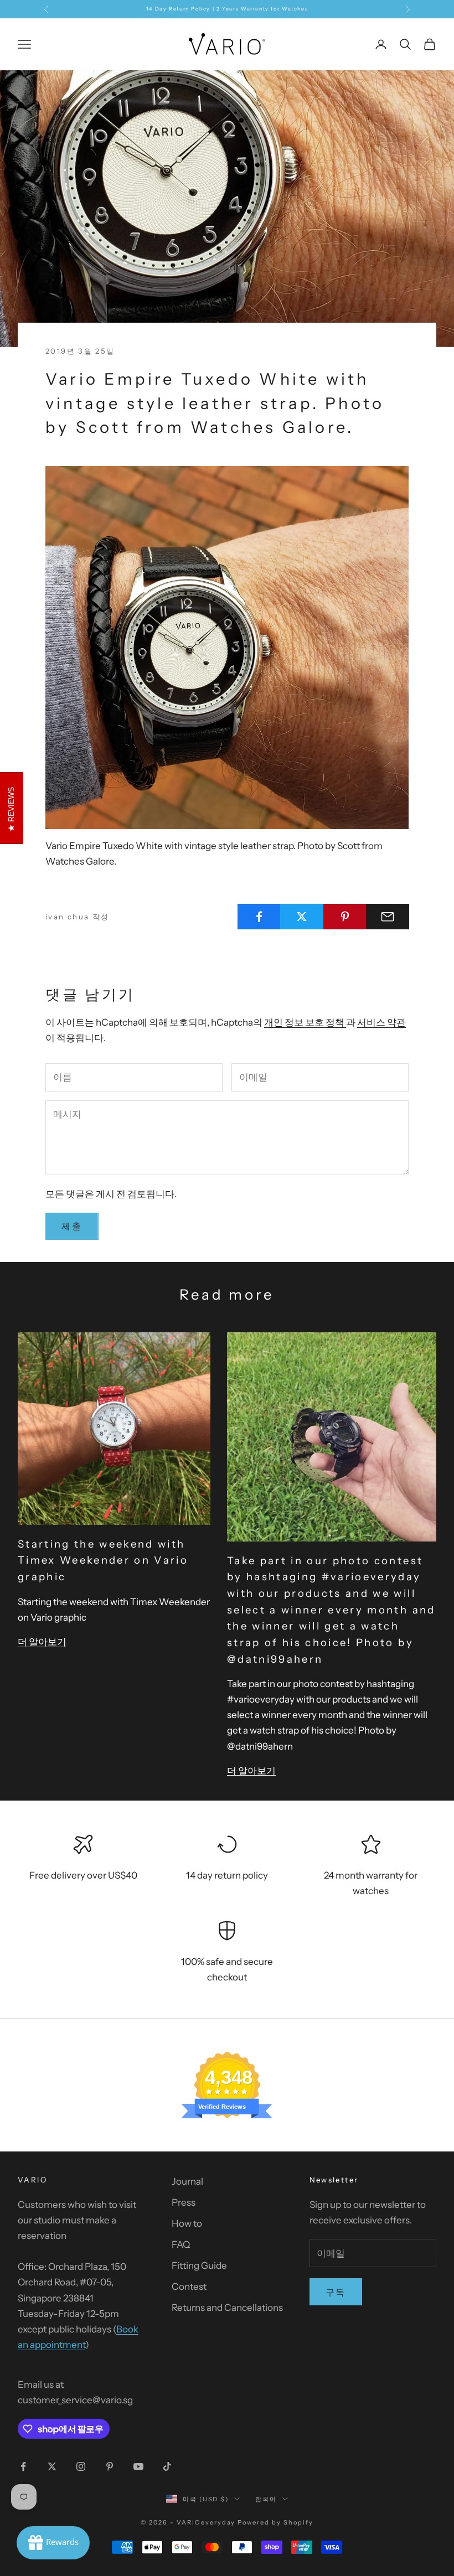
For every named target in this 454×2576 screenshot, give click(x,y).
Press (184, 2202)
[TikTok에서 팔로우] (167, 2466)
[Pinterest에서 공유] (345, 917)
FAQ (181, 2244)
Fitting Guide (199, 2265)
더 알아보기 (42, 1642)
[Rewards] (53, 2543)
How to (187, 2223)
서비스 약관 (381, 1022)
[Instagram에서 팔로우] (81, 2466)
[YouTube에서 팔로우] (138, 2466)
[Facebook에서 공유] (259, 917)
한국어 (266, 2499)
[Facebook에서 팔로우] (23, 2466)
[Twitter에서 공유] (302, 917)
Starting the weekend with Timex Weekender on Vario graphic (103, 1560)
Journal (187, 2181)
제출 (72, 1226)
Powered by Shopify (275, 2522)
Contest (189, 2287)
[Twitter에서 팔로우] (52, 2466)
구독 (336, 2292)
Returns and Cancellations (227, 2308)
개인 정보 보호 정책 (305, 1022)
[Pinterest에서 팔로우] (110, 2466)
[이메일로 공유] (388, 917)
